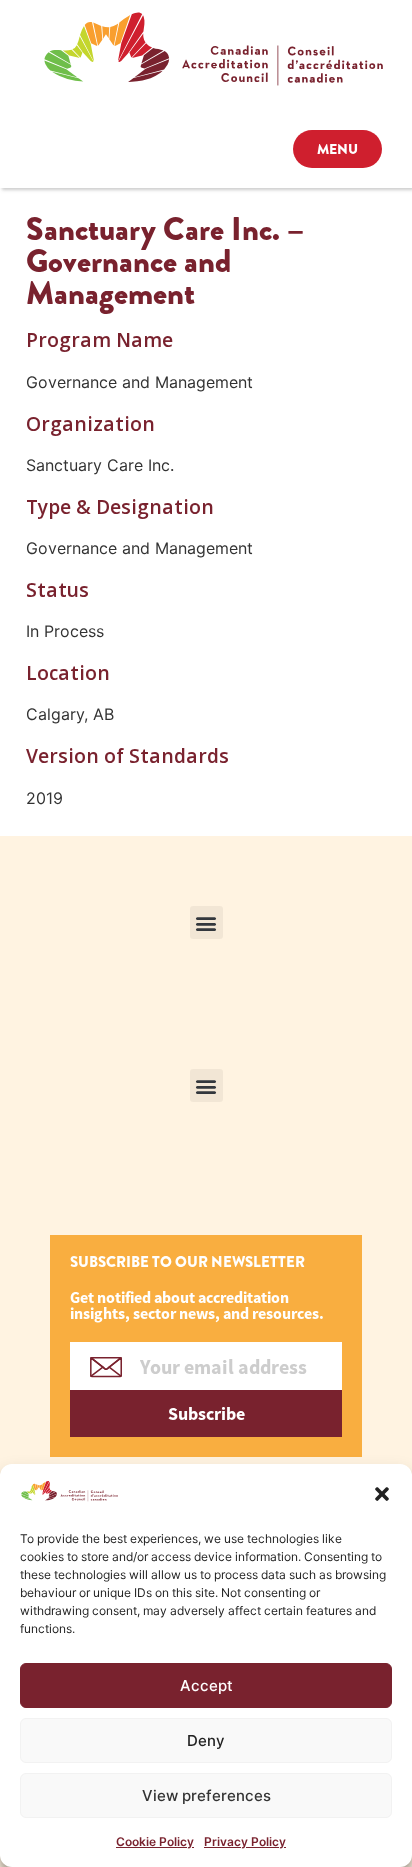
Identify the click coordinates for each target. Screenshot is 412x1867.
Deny (206, 1740)
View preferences (206, 1795)
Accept (206, 1685)
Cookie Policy (155, 1841)
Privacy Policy (245, 1841)
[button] (382, 1494)
